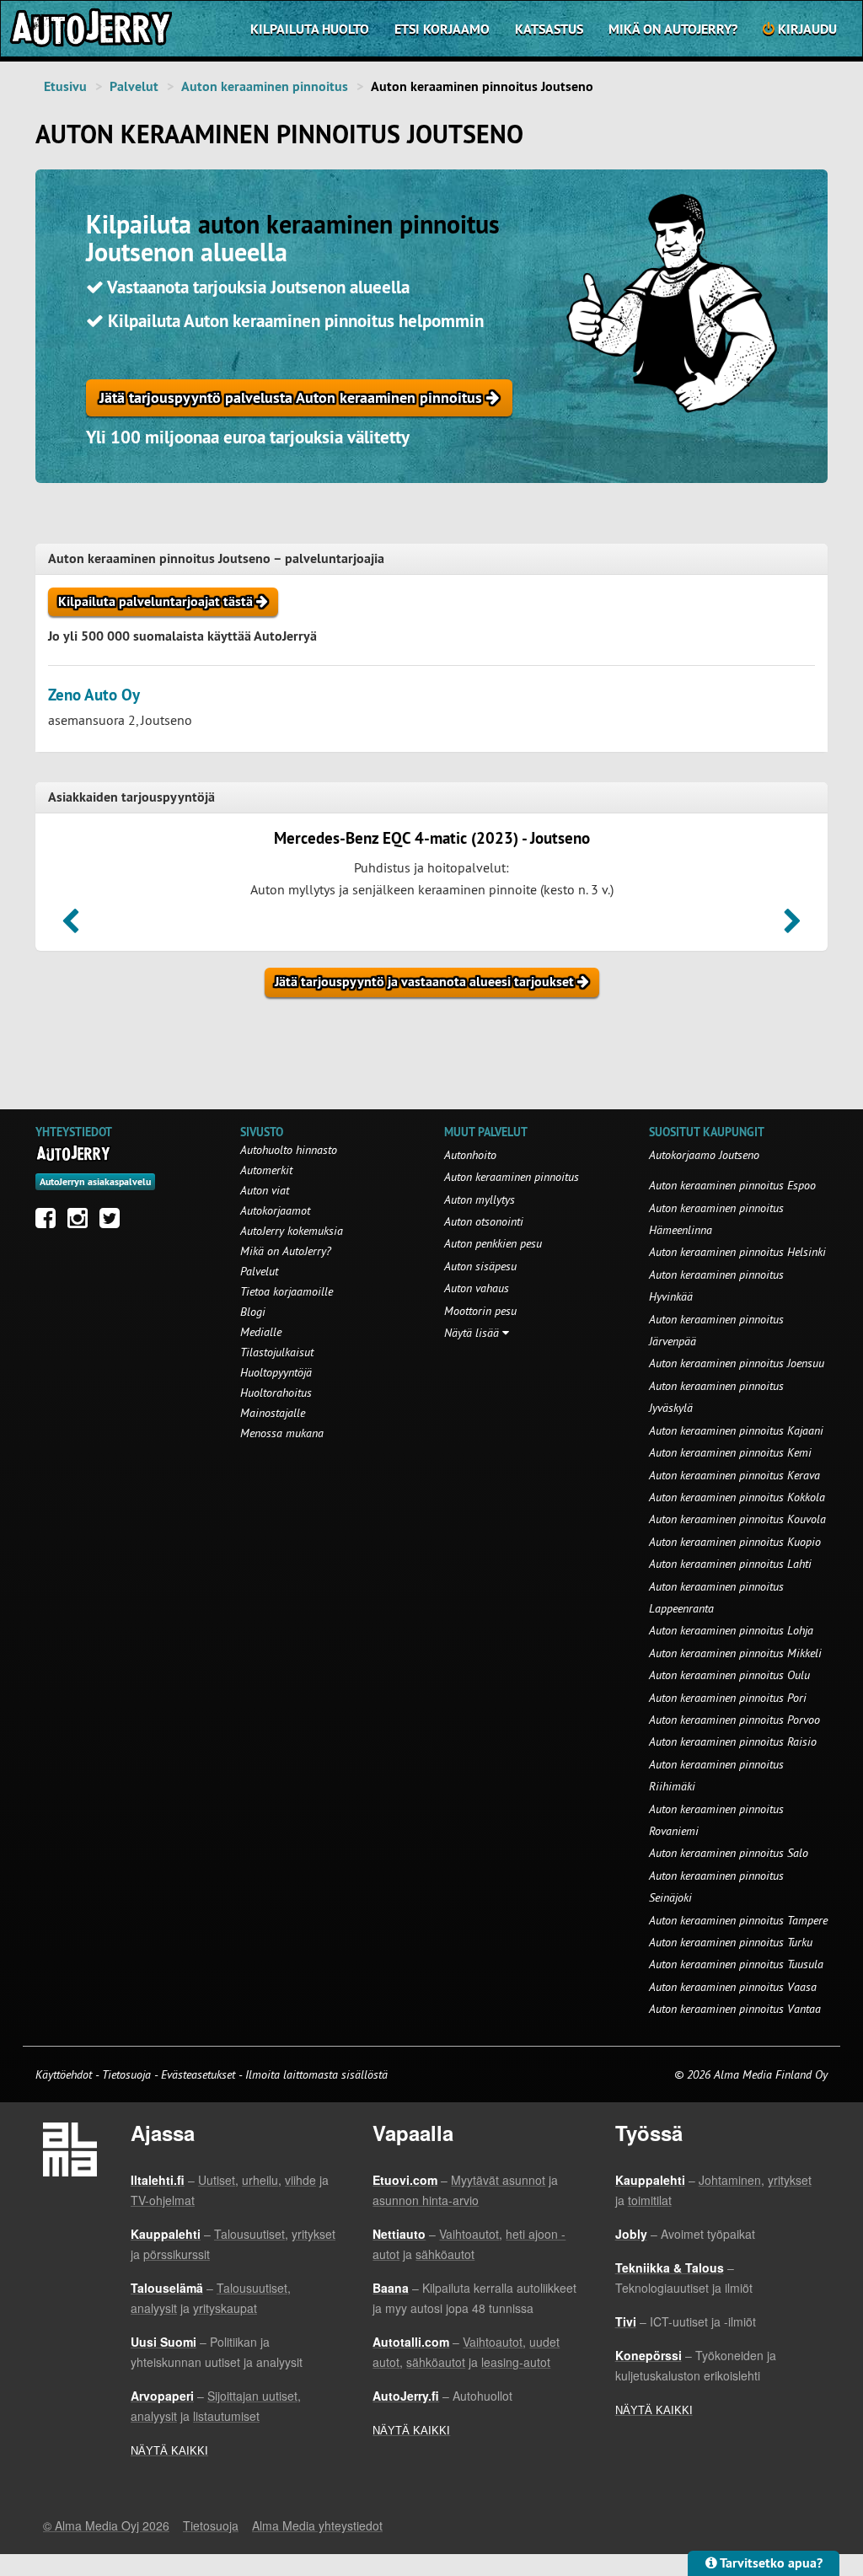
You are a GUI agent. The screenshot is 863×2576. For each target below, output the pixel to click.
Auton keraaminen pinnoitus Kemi (730, 1452)
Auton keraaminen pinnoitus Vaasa (733, 1987)
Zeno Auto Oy (94, 695)
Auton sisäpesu (480, 1266)
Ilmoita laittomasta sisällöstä (316, 2074)
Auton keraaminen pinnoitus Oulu (729, 1675)
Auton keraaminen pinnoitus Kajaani (736, 1430)
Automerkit (266, 1170)
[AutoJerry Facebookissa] (50, 1222)
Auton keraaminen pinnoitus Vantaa (735, 2009)
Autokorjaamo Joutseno (704, 1155)
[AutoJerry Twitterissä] (114, 1222)
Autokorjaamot (275, 1210)
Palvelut (134, 86)
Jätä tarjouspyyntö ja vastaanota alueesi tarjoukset (426, 982)
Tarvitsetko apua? (770, 2563)
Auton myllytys (480, 1199)
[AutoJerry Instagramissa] (82, 1222)
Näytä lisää (473, 1333)
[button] (70, 926)
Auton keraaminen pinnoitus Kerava (734, 1475)
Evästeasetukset (198, 2074)
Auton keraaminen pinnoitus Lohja (731, 1630)
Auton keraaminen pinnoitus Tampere (738, 1920)
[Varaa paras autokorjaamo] (74, 1153)
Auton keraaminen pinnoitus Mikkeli (735, 1653)
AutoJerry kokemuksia (292, 1231)
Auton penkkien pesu (493, 1243)
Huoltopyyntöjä (276, 1372)
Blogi (253, 1312)
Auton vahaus (477, 1288)
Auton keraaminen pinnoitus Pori (728, 1698)
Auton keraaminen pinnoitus (265, 86)
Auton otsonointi (484, 1221)
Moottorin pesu (480, 1311)
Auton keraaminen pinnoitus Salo (729, 1853)
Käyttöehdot (65, 2074)
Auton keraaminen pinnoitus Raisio (733, 1741)
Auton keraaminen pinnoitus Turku (731, 1942)
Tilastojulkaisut (277, 1352)
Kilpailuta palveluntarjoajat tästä (157, 601)
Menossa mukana (282, 1433)
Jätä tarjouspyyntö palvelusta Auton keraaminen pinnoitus (293, 397)
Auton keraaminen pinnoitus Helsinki (737, 1252)
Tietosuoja (126, 2074)
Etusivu (65, 86)
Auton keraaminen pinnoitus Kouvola (737, 1519)
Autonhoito (470, 1155)
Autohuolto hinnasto (289, 1150)
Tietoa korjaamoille (287, 1291)
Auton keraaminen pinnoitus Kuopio (735, 1542)
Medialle (261, 1332)
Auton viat (265, 1190)
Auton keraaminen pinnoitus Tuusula (736, 1964)
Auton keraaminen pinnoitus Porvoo (734, 1720)
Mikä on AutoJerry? (673, 29)
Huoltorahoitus (276, 1393)
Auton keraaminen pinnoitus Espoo (732, 1185)
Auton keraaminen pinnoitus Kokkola (737, 1497)
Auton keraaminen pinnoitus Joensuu (737, 1363)
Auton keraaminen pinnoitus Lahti (730, 1564)
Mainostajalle (273, 1413)
